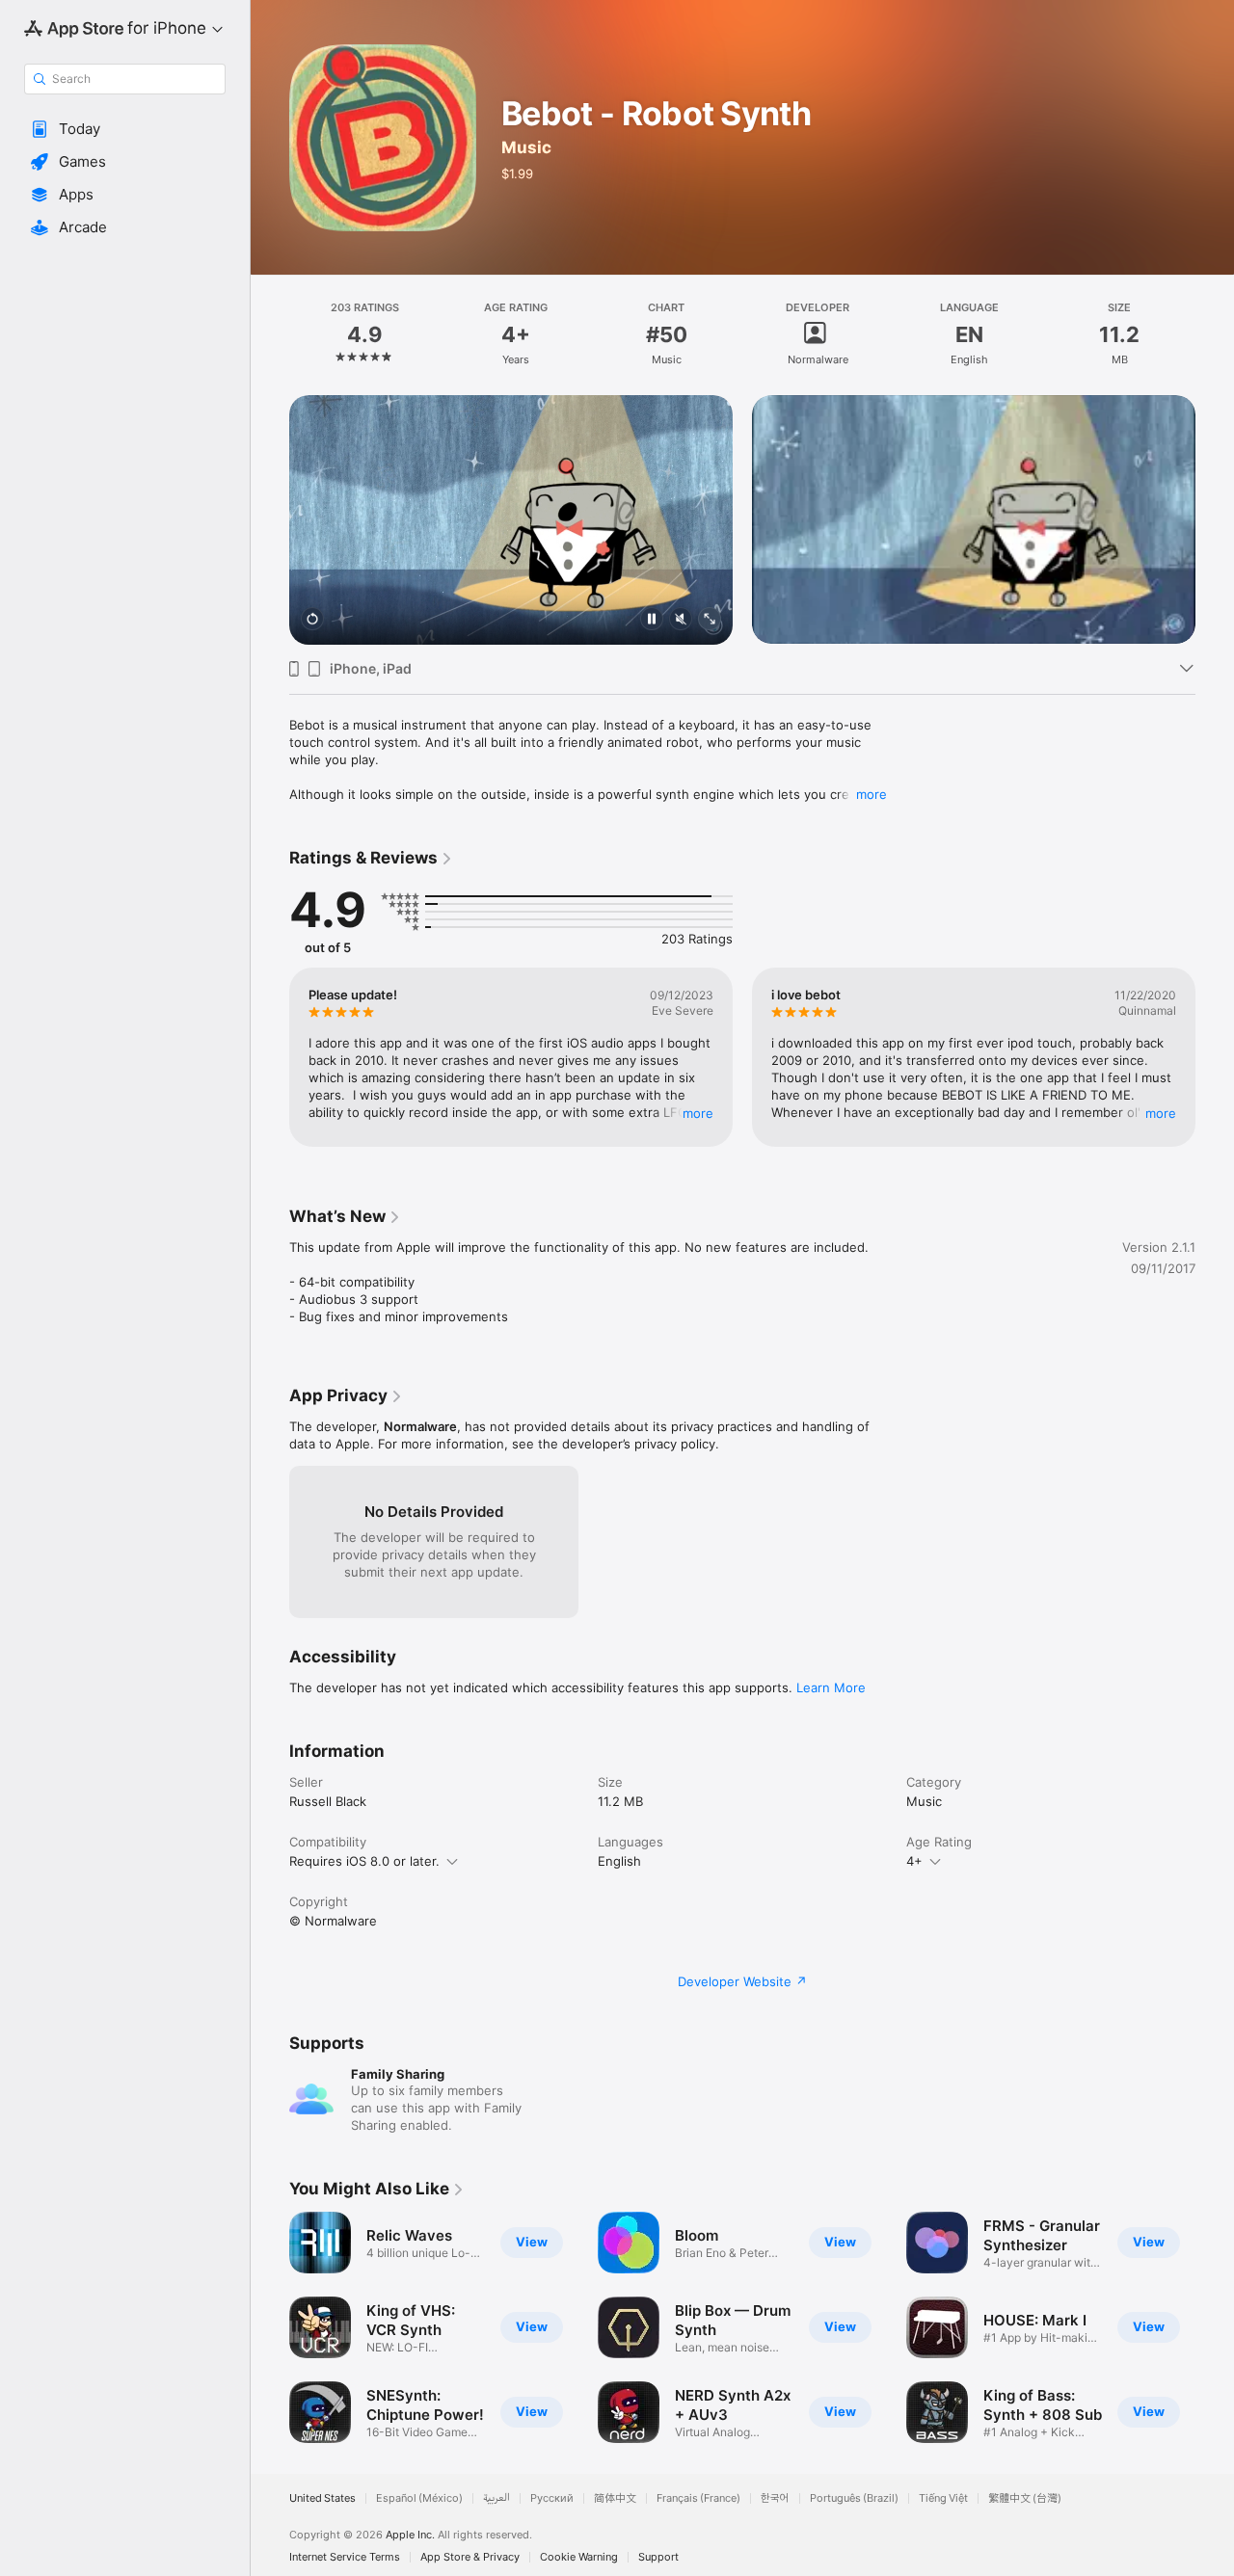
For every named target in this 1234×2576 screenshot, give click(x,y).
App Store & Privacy (470, 2557)
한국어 (775, 2498)
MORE (698, 1113)
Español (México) (419, 2498)
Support (658, 2557)
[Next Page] (1215, 495)
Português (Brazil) (854, 2498)
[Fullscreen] (710, 620)
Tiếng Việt (943, 2498)
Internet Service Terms (345, 2557)
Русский (552, 2498)
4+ (914, 1861)
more (872, 794)
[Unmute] (681, 620)
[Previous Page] (270, 495)
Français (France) (698, 2498)
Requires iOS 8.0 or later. (364, 1861)
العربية (496, 2498)
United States (322, 2498)
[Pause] (652, 620)
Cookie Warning (579, 2557)
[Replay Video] (312, 620)
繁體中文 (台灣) (1025, 2498)
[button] (125, 129)
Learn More (831, 1687)
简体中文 (615, 2498)
